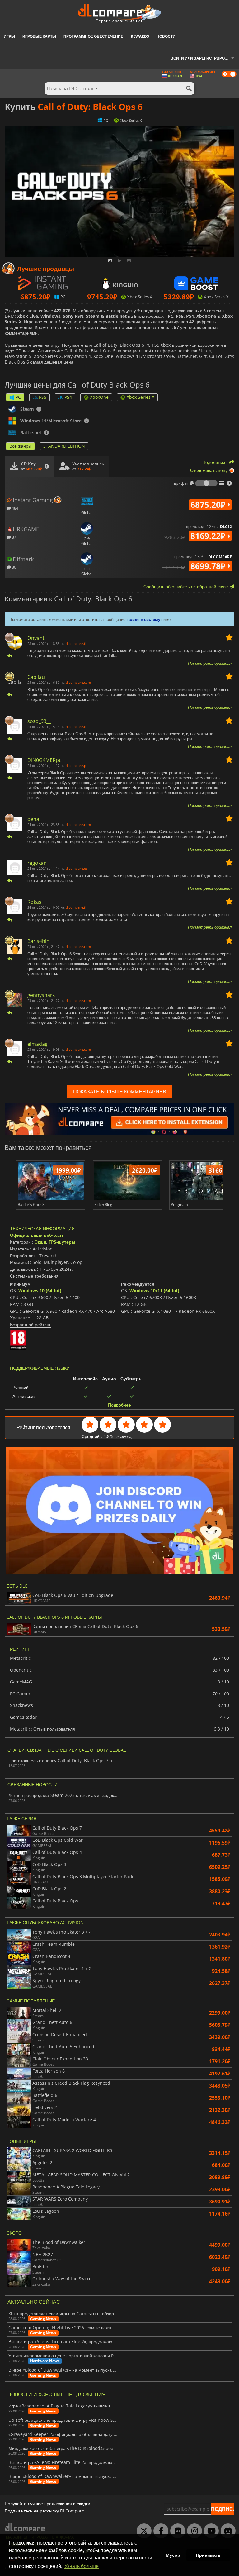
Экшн (40, 1242)
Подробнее (119, 1405)
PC (18, 397)
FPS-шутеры (62, 1242)
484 (15, 508)
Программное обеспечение (93, 36)
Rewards (140, 36)
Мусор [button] (173, 2555)
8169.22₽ (209, 536)
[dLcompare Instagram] (193, 2531)
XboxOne (99, 397)
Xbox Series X (141, 397)
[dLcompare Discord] (227, 2531)
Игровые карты (39, 36)
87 (14, 537)
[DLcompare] (25, 2527)
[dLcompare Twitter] (143, 2531)
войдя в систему (144, 619)
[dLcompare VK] (176, 2531)
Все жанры (20, 446)
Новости (166, 36)
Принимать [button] (208, 2555)
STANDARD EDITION (64, 446)
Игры (9, 36)
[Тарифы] (206, 483)
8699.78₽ (209, 566)
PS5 (43, 397)
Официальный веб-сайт (37, 1235)
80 (14, 567)
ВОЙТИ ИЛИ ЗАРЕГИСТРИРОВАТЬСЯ (205, 58)
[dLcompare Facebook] (159, 2531)
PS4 (68, 397)
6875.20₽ (209, 505)
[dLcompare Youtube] (210, 2531)
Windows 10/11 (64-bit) (154, 1290)
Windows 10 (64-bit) (40, 1290)
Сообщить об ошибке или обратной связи (187, 586)
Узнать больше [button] (82, 2566)
